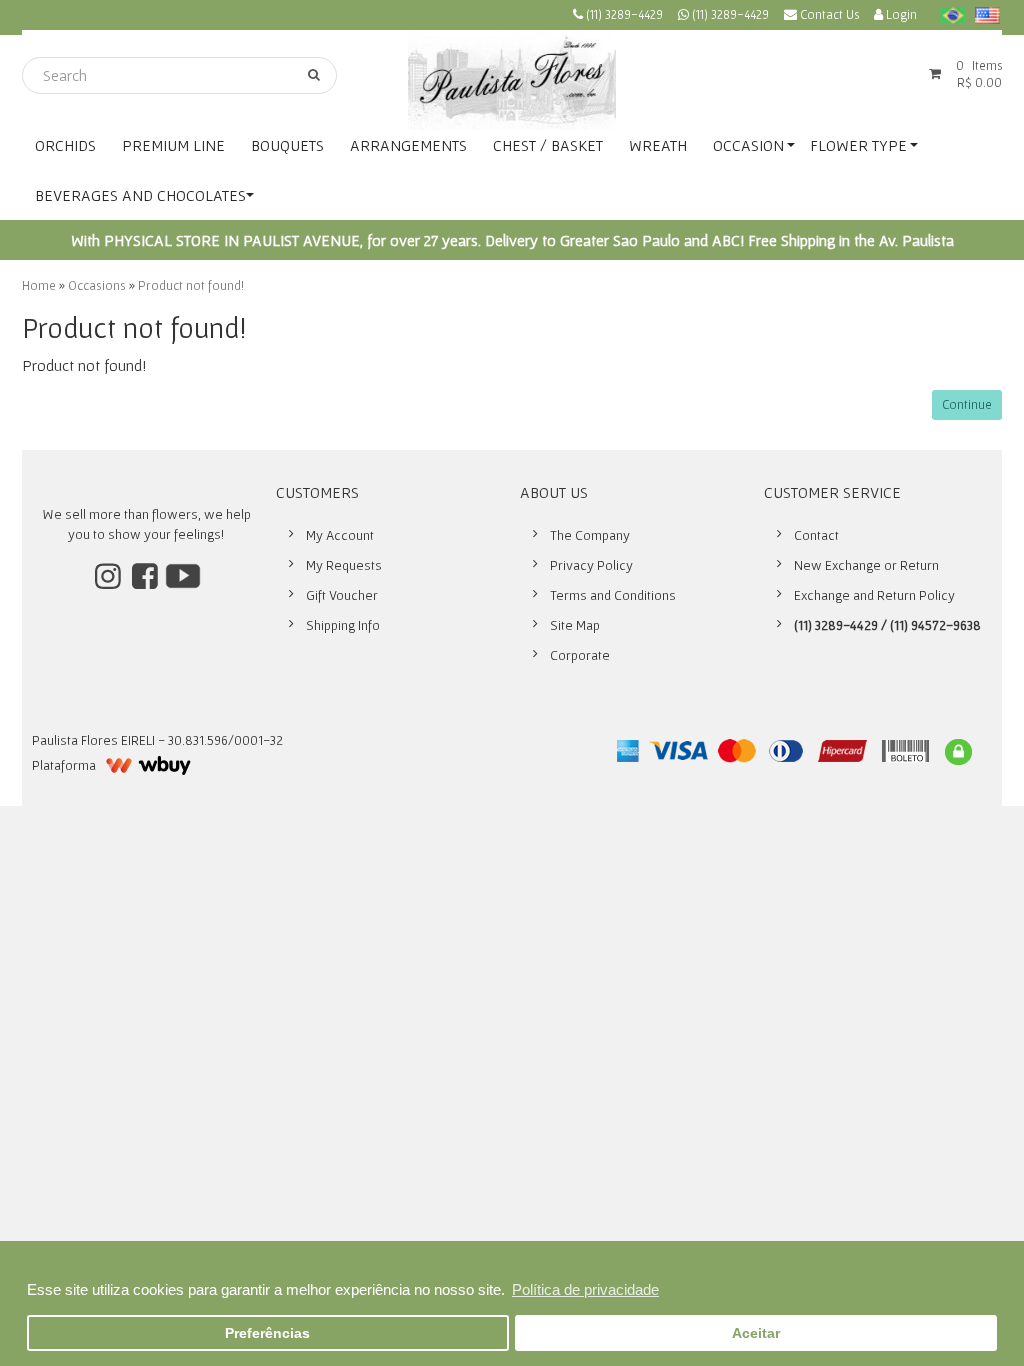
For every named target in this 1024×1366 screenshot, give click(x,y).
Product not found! (191, 285)
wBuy (148, 765)
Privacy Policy (591, 565)
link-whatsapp (723, 17)
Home (39, 285)
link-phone (618, 17)
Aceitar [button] (756, 1333)
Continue (967, 404)
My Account (340, 535)
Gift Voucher (342, 595)
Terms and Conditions (613, 595)
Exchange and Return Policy (874, 595)
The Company (590, 535)
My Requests (344, 565)
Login (900, 14)
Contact (816, 535)
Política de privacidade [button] (585, 1289)
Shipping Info (343, 625)
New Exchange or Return (866, 565)
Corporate (580, 655)
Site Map (575, 625)
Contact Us (828, 14)
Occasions (97, 285)
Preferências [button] (267, 1333)
